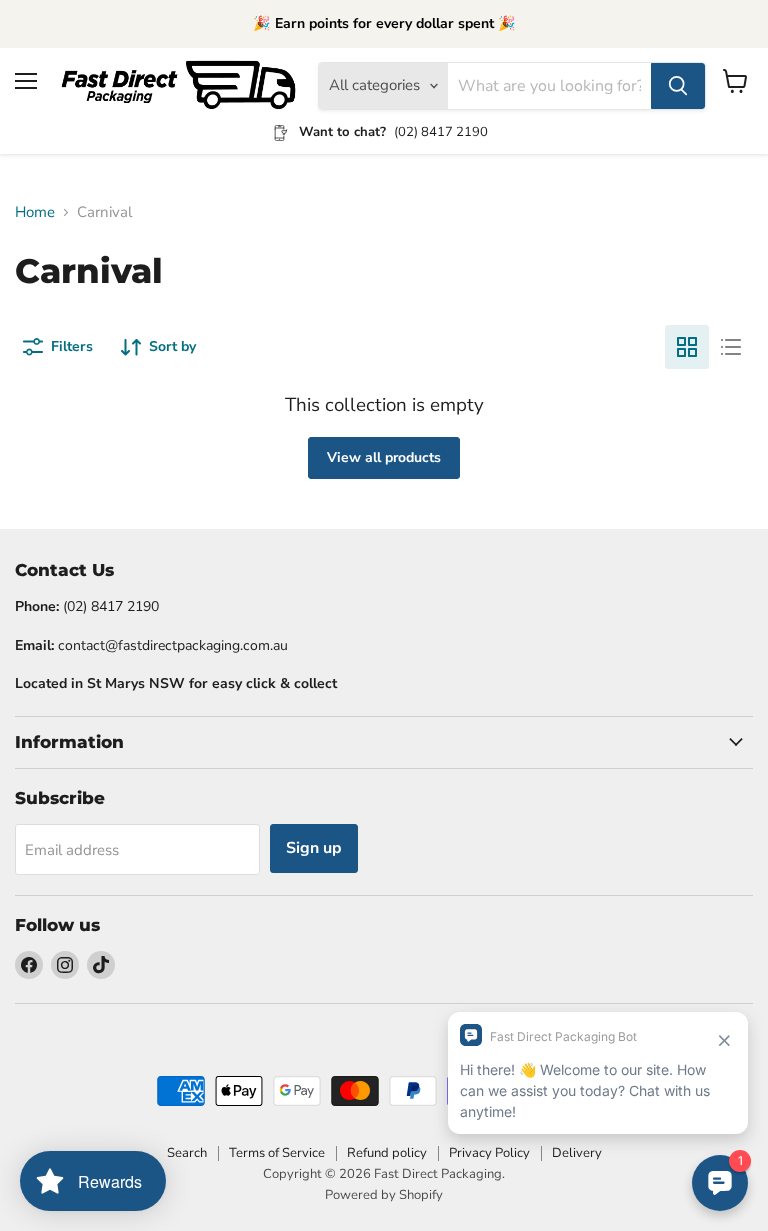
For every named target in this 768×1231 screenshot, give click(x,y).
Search (187, 1153)
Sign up (314, 848)
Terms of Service (277, 1153)
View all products (384, 457)
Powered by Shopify (384, 1195)
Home (35, 212)
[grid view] (687, 347)
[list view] (731, 347)
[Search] (678, 86)
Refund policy (387, 1153)
